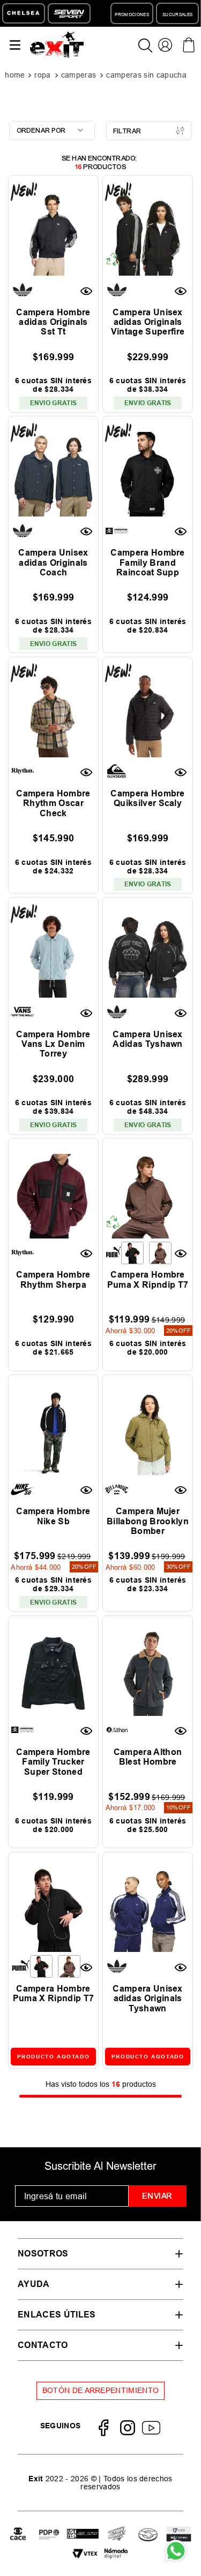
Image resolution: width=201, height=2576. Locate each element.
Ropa (42, 75)
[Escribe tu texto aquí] (49, 2535)
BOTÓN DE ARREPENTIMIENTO (101, 2390)
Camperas (79, 75)
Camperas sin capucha (146, 75)
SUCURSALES (177, 14)
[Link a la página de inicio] (16, 75)
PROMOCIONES (132, 14)
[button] (88, 291)
